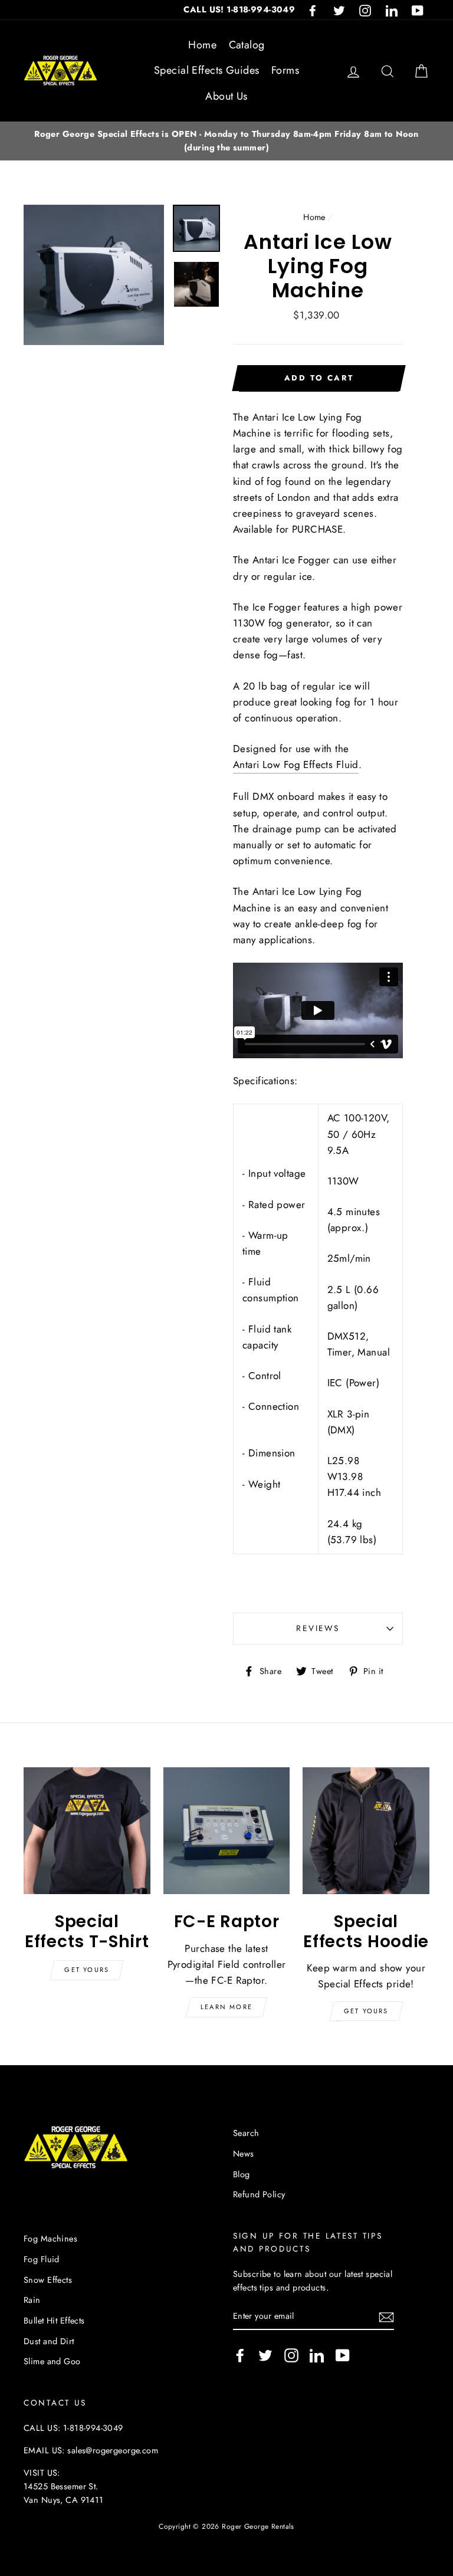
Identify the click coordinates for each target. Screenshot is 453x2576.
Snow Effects (48, 2280)
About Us (226, 96)
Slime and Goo (52, 2361)
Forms (285, 70)
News (244, 2154)
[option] (226, 141)
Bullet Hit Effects (54, 2321)
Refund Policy (259, 2194)
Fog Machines (50, 2239)
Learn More (226, 2007)
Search (246, 2133)
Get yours (87, 1970)
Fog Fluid (42, 2259)
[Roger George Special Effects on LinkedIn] (317, 2355)
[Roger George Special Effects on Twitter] (265, 2355)
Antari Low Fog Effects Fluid (296, 764)
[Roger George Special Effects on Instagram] (291, 2355)
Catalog (247, 45)
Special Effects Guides (206, 70)
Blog (242, 2174)
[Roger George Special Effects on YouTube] (343, 2355)
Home (202, 45)
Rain (32, 2300)
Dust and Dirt (49, 2341)
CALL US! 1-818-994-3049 (239, 9)
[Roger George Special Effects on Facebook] (240, 2355)
